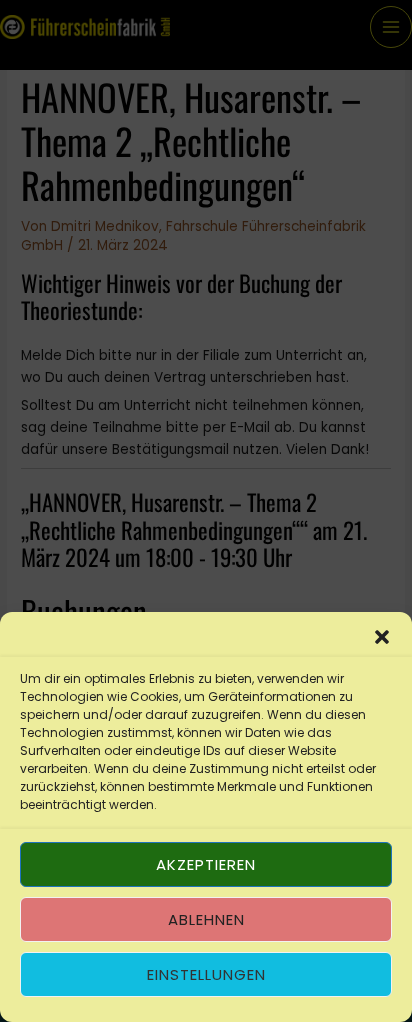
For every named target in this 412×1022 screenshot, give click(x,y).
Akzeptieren (206, 864)
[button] (382, 637)
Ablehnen (206, 919)
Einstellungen (206, 974)
